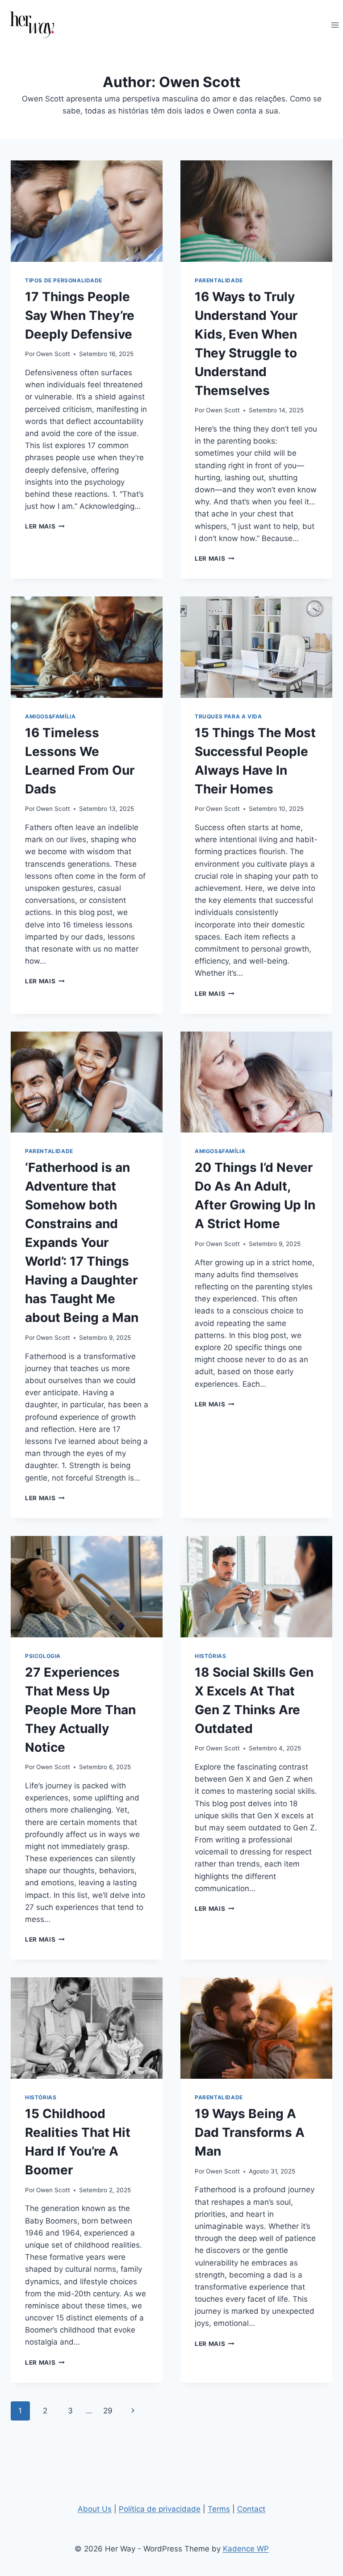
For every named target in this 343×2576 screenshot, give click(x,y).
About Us (95, 2509)
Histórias (210, 1656)
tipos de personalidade (64, 280)
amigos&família (50, 716)
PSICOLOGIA (43, 1656)
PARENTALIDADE (219, 280)
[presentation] (87, 211)
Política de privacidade (160, 2509)
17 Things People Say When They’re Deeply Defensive (80, 315)
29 (108, 2411)
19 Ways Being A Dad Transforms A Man (250, 2132)
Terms (219, 2509)
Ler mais (45, 526)
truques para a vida (228, 716)
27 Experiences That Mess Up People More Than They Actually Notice (80, 1710)
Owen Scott (53, 354)
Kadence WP (246, 2549)
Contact (251, 2509)
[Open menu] (335, 25)
